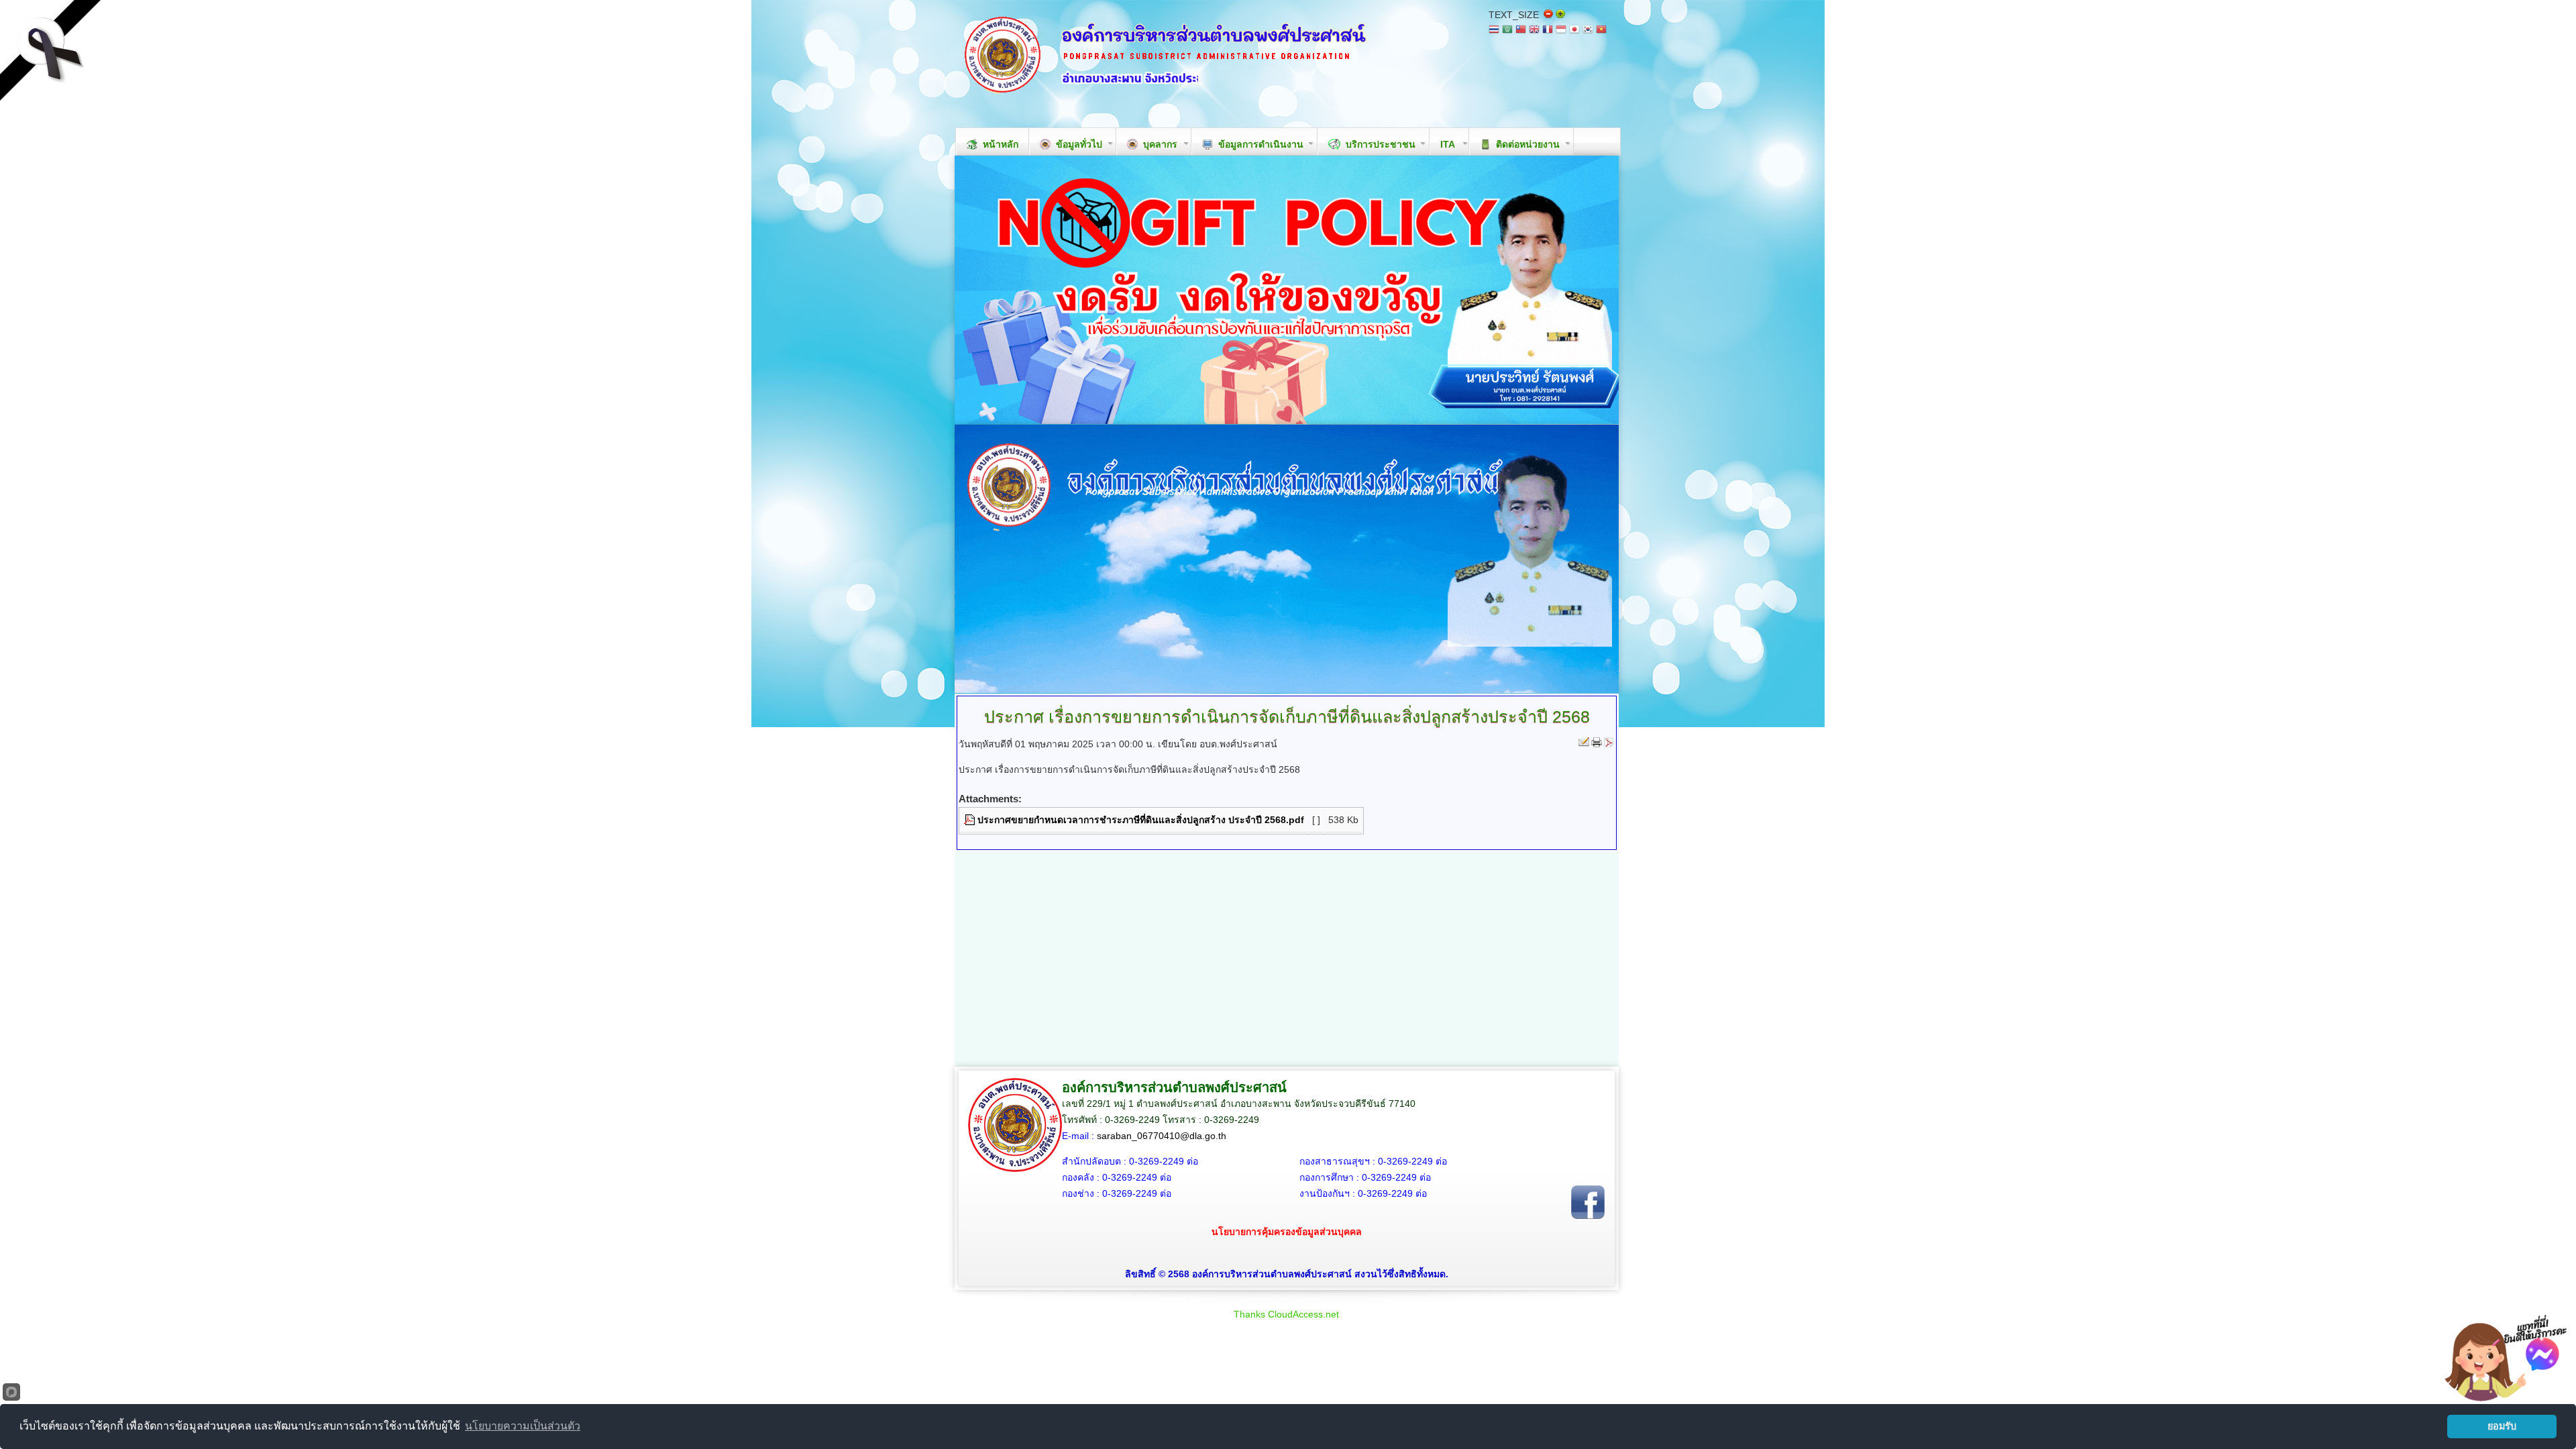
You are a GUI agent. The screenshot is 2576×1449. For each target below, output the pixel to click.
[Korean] (1588, 31)
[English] (1534, 31)
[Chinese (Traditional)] (1521, 31)
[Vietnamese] (1601, 31)
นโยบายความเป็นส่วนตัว (523, 1426)
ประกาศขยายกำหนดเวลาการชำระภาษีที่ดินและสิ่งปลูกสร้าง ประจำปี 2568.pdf (1141, 820)
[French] (1548, 31)
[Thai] (1494, 31)
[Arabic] (1507, 31)
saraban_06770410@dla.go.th (1162, 1136)
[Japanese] (1574, 31)
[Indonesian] (1561, 31)
